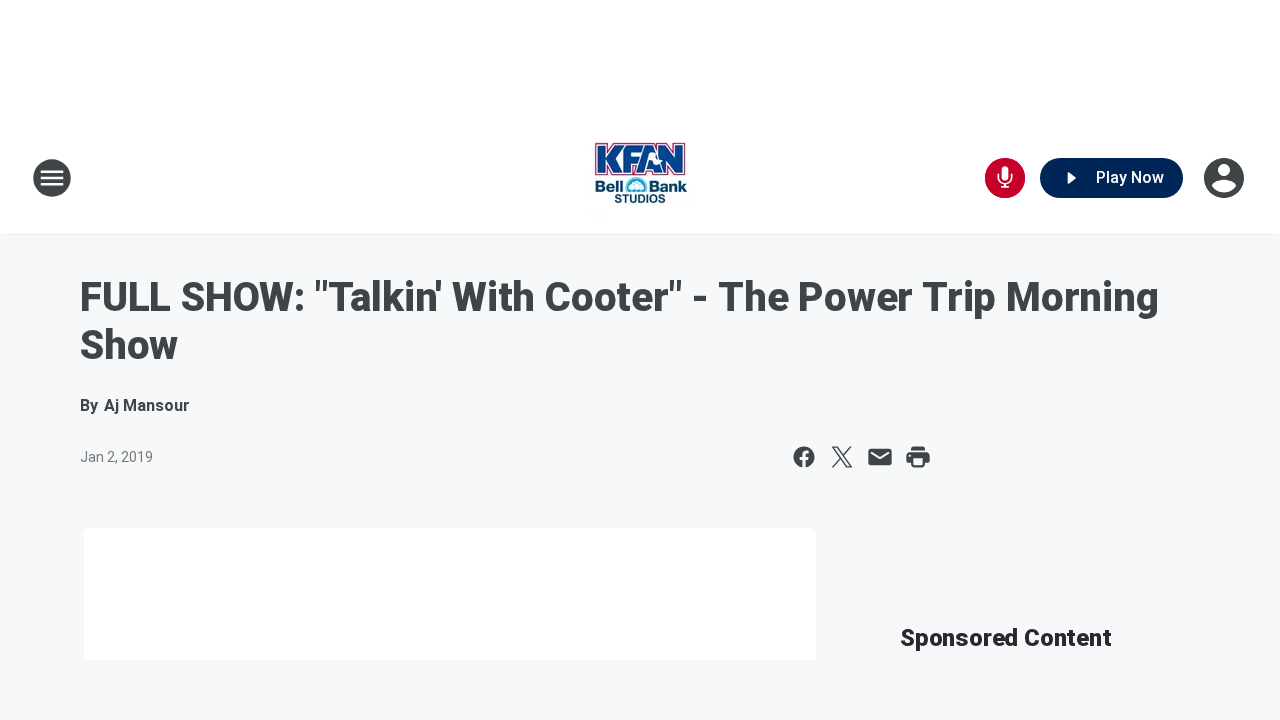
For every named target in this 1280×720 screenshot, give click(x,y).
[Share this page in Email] (880, 457)
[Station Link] (640, 178)
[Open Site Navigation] (52, 178)
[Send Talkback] (1005, 178)
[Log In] (1226, 178)
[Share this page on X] (842, 457)
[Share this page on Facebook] (804, 457)
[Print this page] (918, 457)
